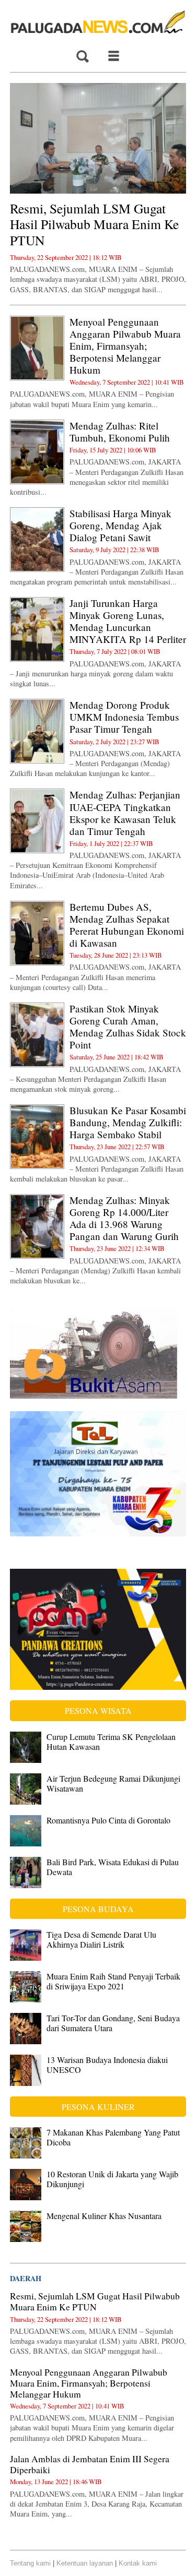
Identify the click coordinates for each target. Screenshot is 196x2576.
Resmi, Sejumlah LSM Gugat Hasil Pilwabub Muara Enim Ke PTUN (94, 224)
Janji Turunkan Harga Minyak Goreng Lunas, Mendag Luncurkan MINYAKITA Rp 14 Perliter (128, 621)
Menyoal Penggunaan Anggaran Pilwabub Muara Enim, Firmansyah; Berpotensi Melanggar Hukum (125, 346)
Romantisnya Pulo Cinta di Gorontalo (108, 1820)
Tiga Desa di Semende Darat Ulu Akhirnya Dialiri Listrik (101, 1939)
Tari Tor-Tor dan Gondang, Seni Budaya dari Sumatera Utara (113, 2023)
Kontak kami (138, 2563)
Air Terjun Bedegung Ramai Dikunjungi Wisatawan (113, 1783)
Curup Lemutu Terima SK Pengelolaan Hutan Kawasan (111, 1742)
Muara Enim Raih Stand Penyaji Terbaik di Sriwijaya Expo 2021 (113, 1981)
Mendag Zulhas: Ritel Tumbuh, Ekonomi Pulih (120, 432)
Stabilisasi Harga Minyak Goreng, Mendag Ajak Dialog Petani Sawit (120, 525)
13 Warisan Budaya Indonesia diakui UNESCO (107, 2065)
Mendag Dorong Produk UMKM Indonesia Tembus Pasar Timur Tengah (124, 717)
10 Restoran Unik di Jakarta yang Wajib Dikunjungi (112, 2179)
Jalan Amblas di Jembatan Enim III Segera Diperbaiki (90, 2464)
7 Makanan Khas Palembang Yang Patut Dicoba (113, 2137)
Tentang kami (30, 2563)
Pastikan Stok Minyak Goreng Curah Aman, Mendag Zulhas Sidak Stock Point (128, 1027)
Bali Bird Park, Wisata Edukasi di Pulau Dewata (113, 1867)
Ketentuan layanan (85, 2563)
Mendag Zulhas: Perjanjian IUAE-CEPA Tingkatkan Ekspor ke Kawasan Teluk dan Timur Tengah (125, 813)
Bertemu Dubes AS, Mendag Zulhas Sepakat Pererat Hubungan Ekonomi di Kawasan (127, 925)
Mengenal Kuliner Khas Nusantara (104, 2216)
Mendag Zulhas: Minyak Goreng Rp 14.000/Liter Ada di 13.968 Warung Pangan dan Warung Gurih (124, 1218)
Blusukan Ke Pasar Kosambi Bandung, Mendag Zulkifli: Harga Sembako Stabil (128, 1122)
